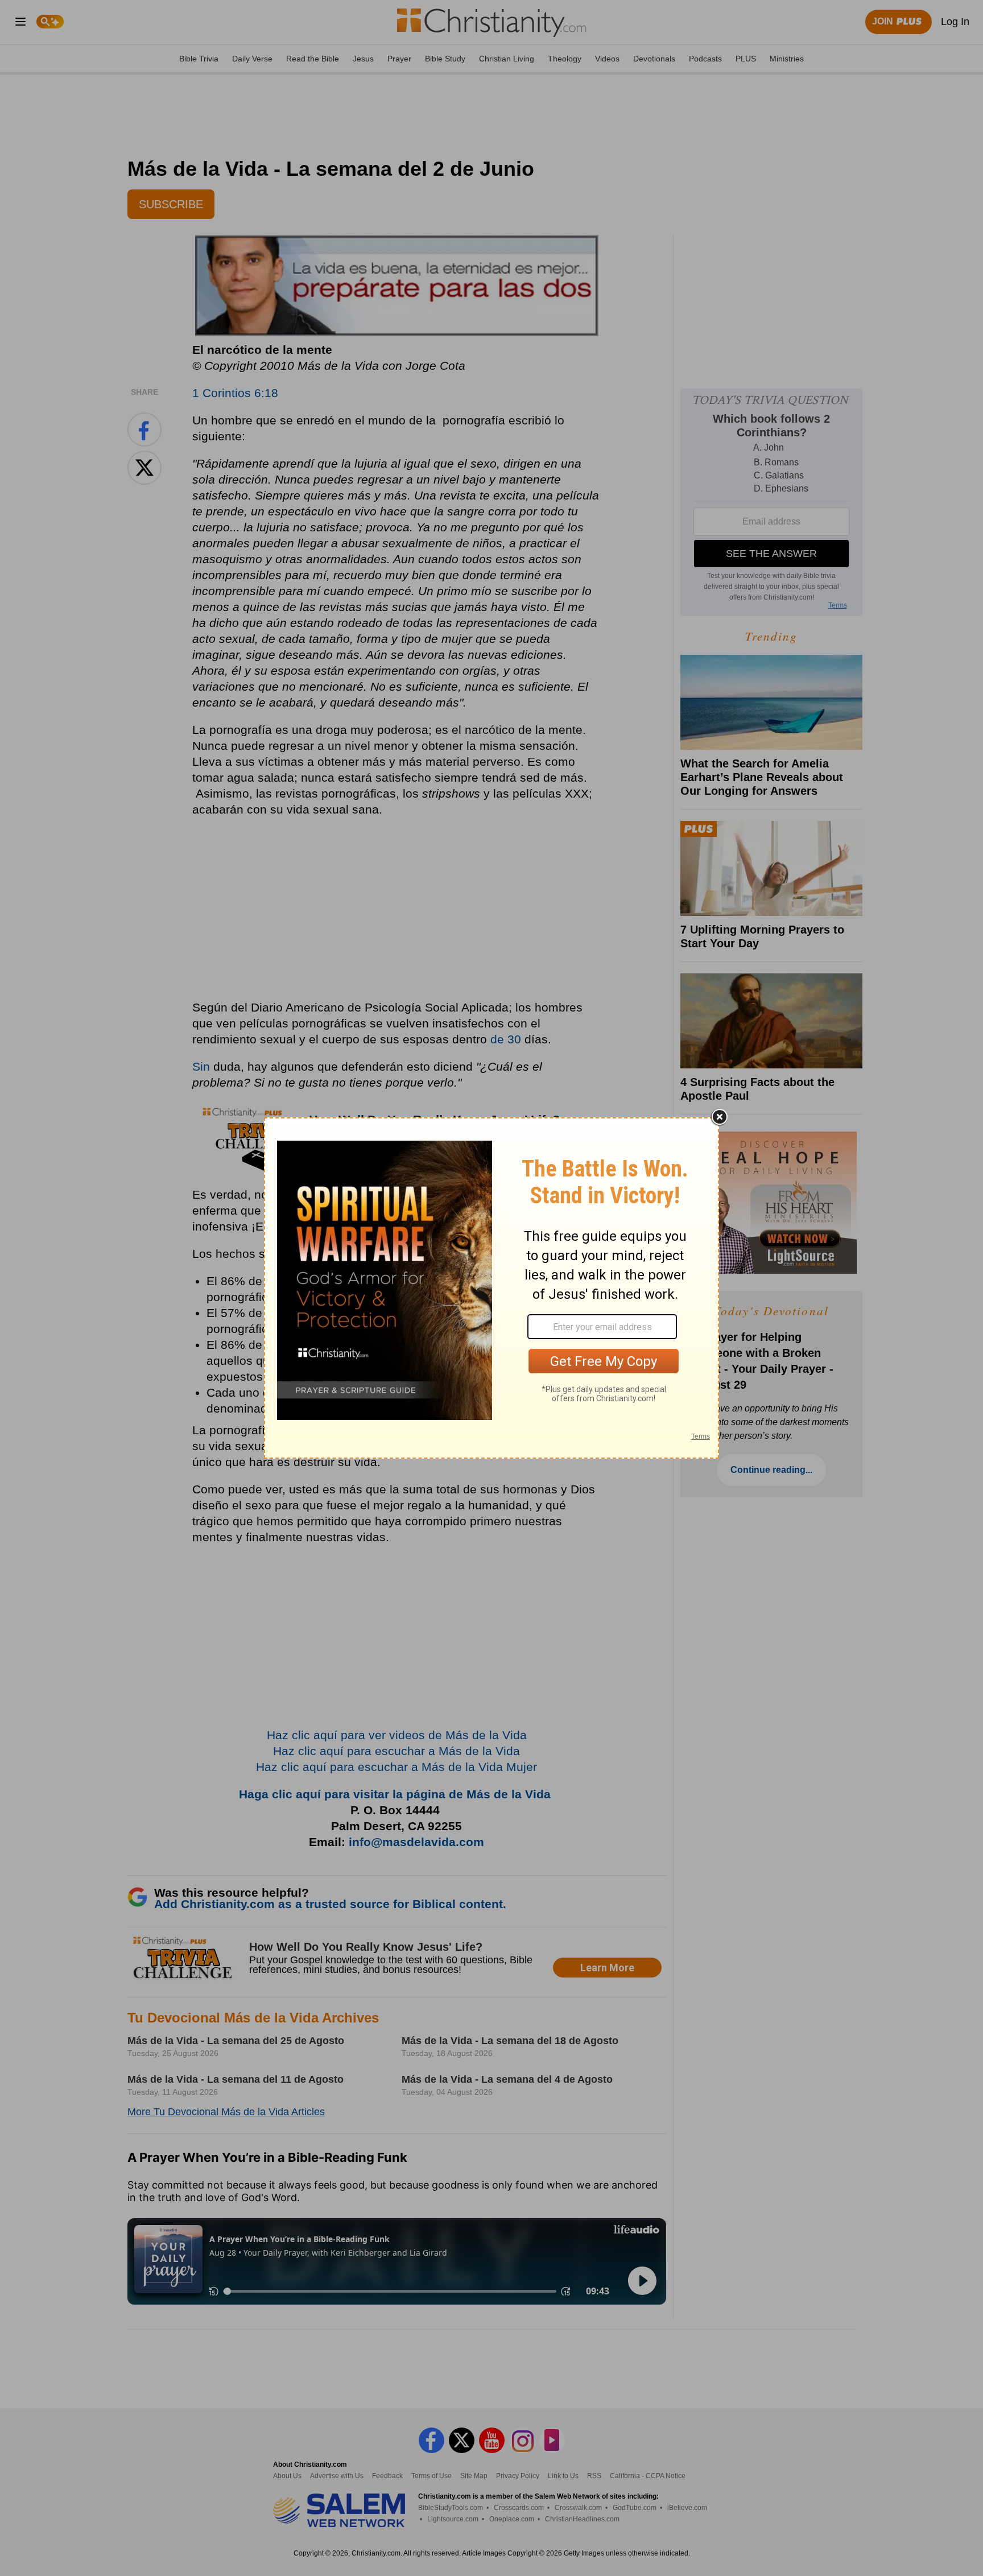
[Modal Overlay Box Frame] (491, 1288)
